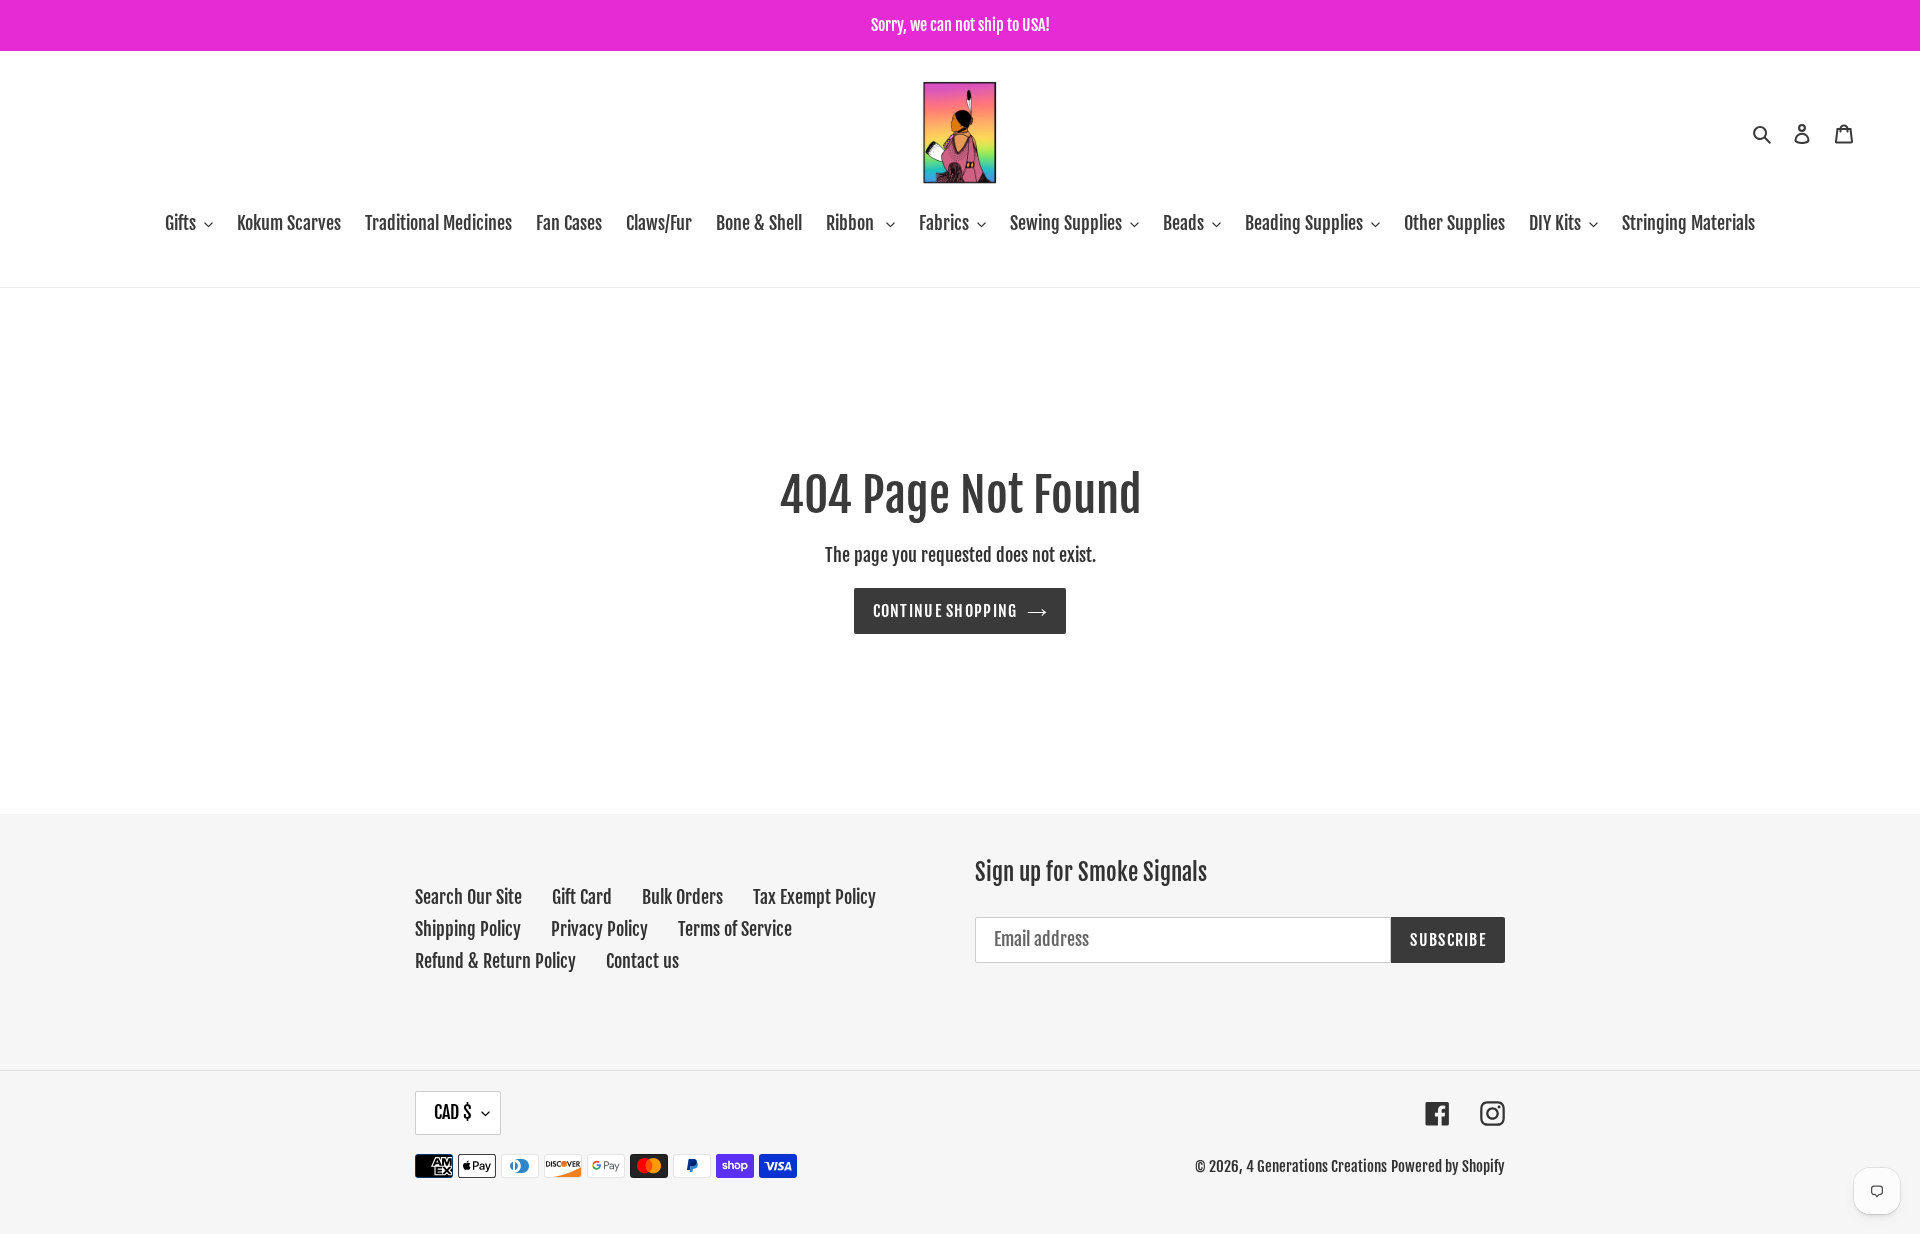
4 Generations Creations (1316, 1166)
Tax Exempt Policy (814, 897)
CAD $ (453, 1112)
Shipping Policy (468, 929)
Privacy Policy (599, 929)
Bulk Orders (682, 897)
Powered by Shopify (1448, 1166)
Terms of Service (735, 929)
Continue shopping (945, 611)
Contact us (642, 961)
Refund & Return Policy (495, 961)
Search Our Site (468, 897)
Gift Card (582, 897)
